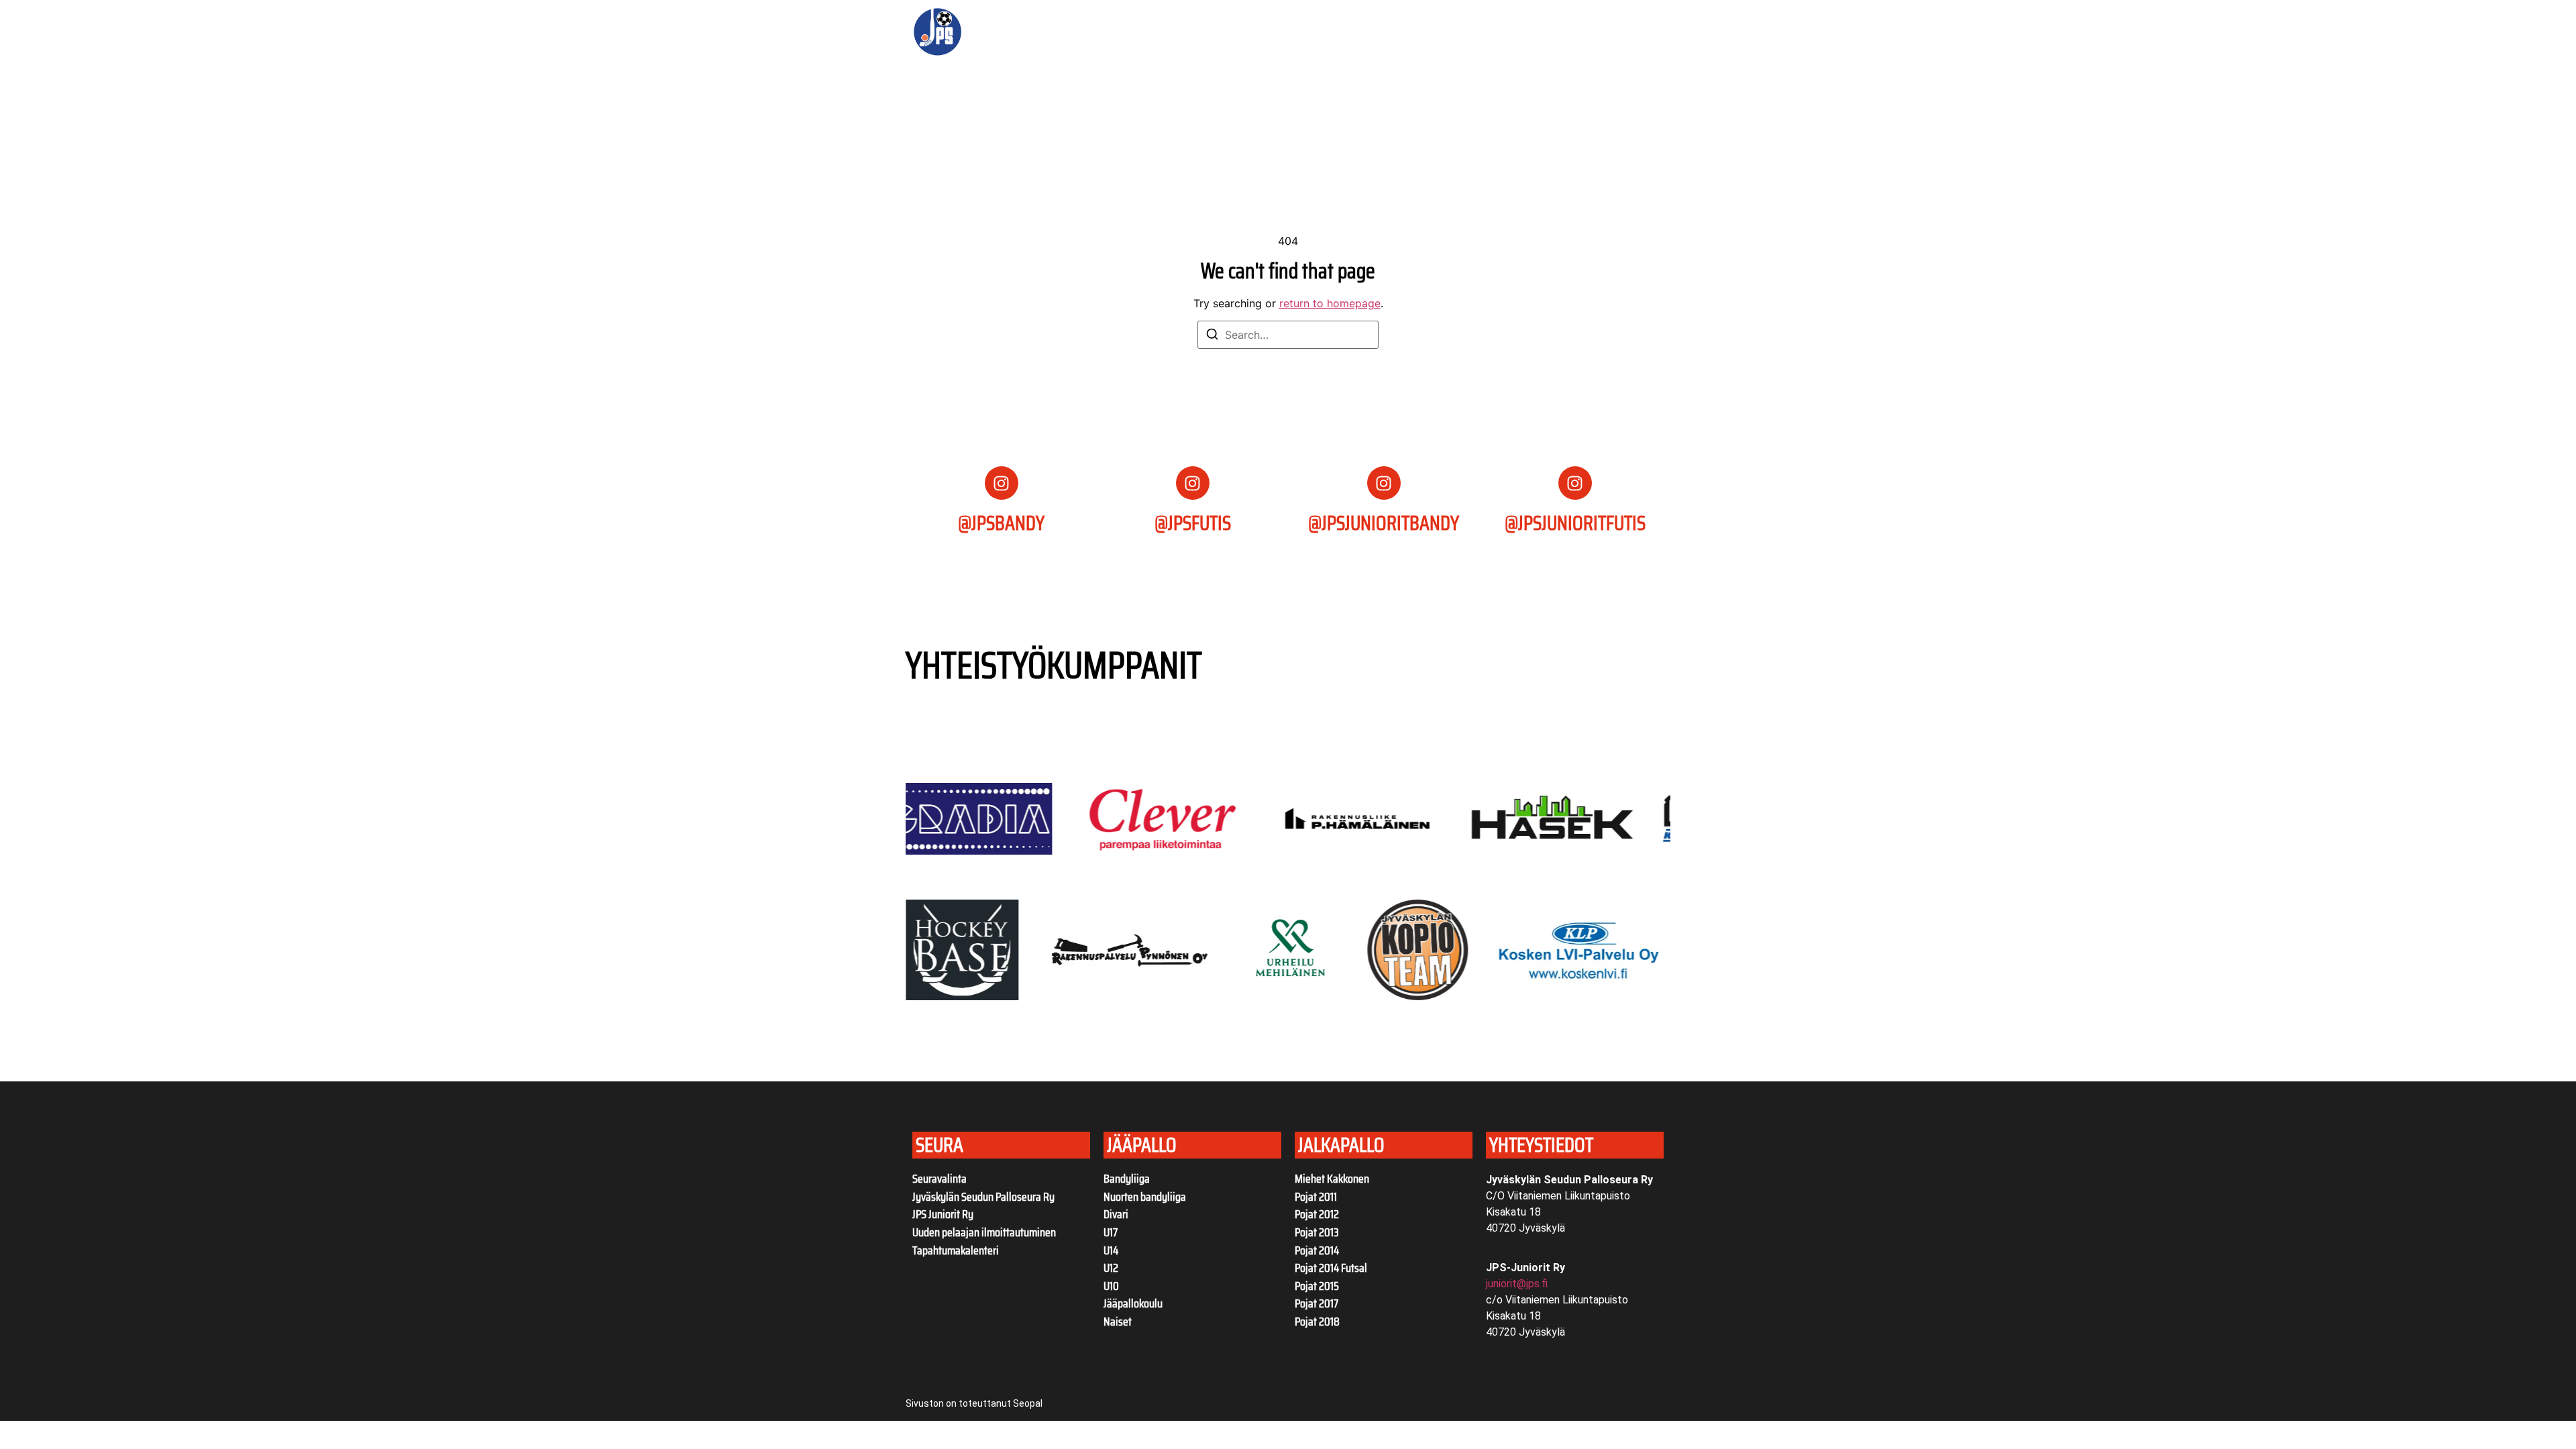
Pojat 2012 (1317, 1214)
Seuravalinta (940, 1179)
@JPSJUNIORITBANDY (1384, 523)
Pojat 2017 (1317, 1303)
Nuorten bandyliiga (1145, 1197)
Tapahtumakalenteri (956, 1250)
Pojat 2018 (1317, 1322)
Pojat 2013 (1317, 1232)
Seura (1103, 32)
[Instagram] (1002, 483)
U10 (1111, 1286)
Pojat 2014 (1317, 1250)
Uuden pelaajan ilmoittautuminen (984, 1232)
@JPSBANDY (1001, 523)
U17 (1111, 1232)
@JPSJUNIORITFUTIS (1575, 523)
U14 (1111, 1250)
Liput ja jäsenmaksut (1204, 32)
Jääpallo (1292, 32)
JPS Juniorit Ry (943, 1214)
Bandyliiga (1127, 1179)
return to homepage (1330, 303)
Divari (1116, 1214)
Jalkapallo (1375, 32)
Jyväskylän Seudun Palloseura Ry (983, 1197)
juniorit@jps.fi (1517, 1284)
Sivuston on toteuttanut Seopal (974, 1403)
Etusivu (1054, 32)
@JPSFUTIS (1193, 523)
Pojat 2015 (1317, 1286)
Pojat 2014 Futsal (1331, 1268)
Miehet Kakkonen (1332, 1179)
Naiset (1118, 1322)
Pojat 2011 (1316, 1197)
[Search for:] (1288, 335)
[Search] (1212, 336)
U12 (1111, 1268)
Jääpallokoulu (1133, 1303)
